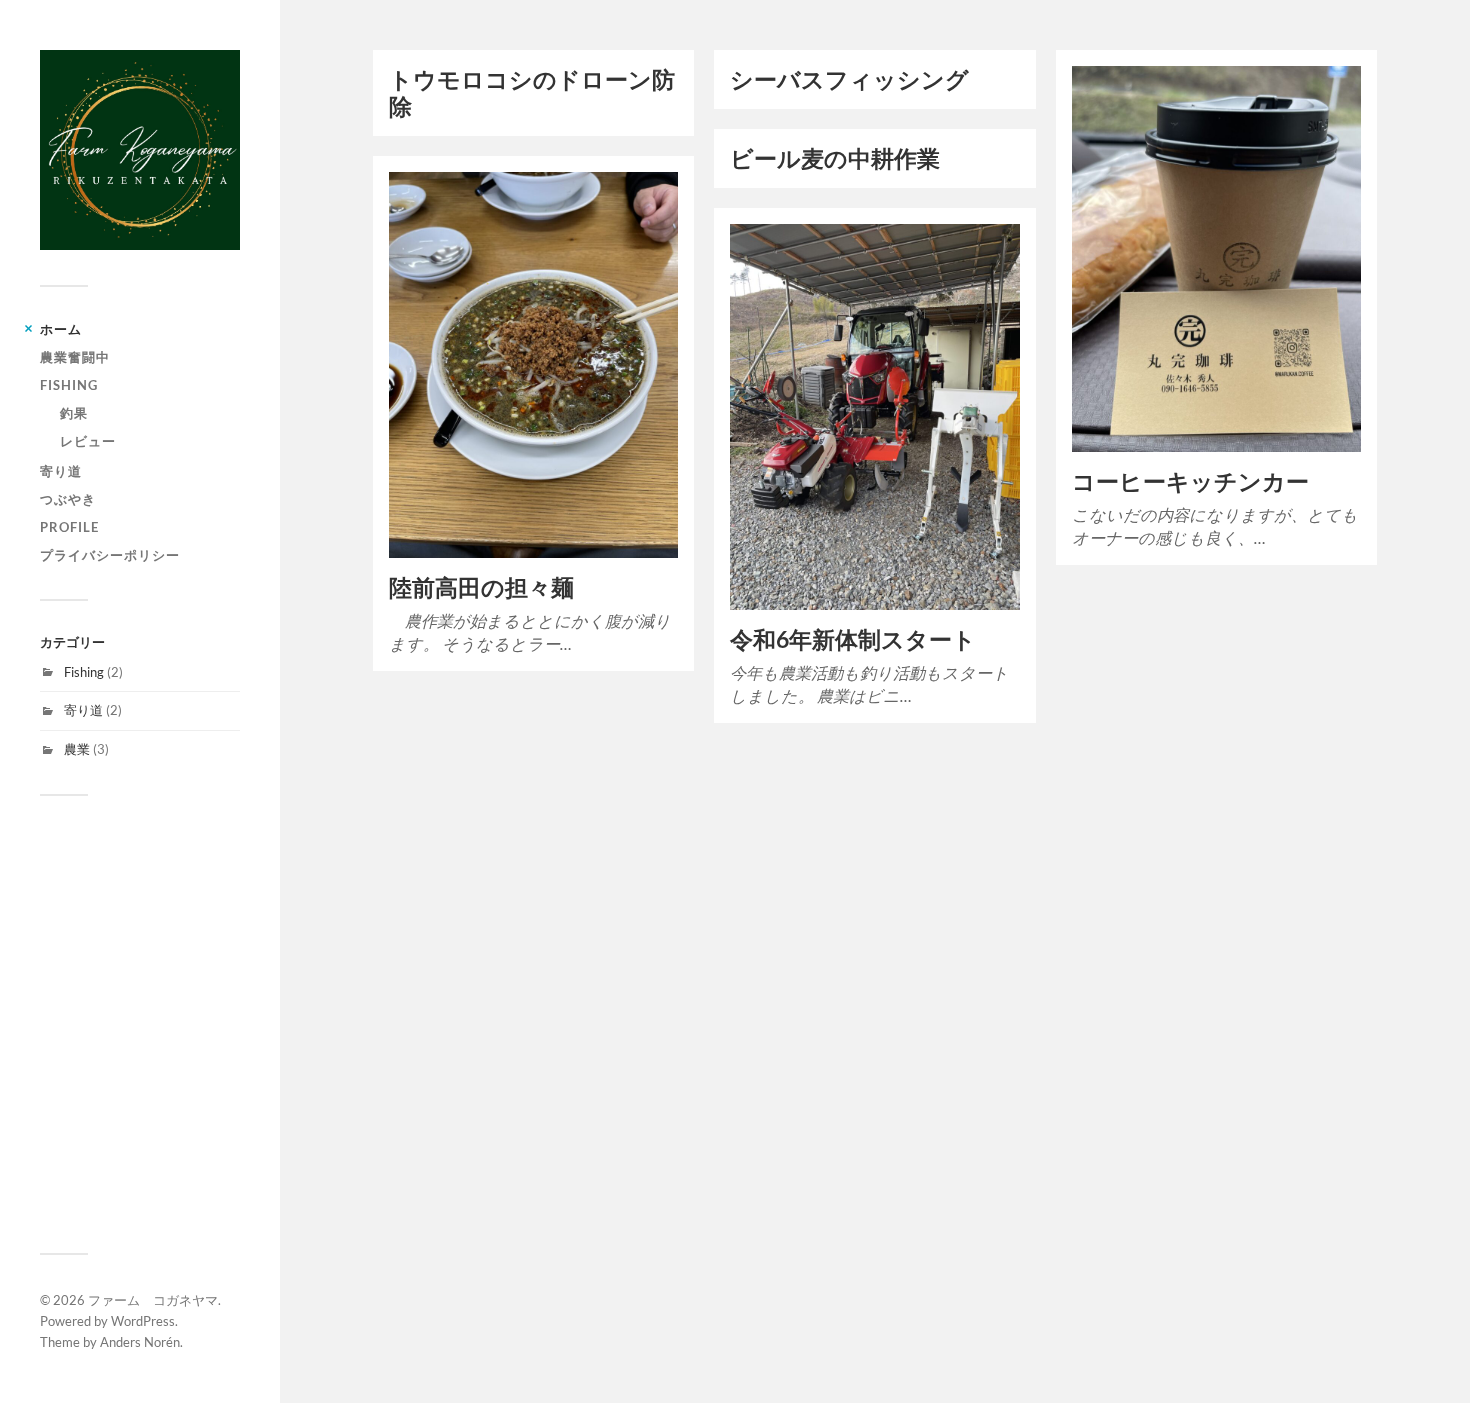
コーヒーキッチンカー (1190, 481)
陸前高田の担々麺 (481, 587)
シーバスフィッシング (849, 79)
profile (69, 527)
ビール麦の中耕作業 (835, 158)
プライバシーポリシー (110, 555)
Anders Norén (140, 1342)
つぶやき (68, 499)
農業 (77, 749)
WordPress (143, 1321)
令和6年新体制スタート (853, 639)
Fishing (69, 385)
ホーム (61, 329)
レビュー (88, 441)
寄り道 (61, 471)
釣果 (74, 413)
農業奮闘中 (75, 357)
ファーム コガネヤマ (153, 1300)
